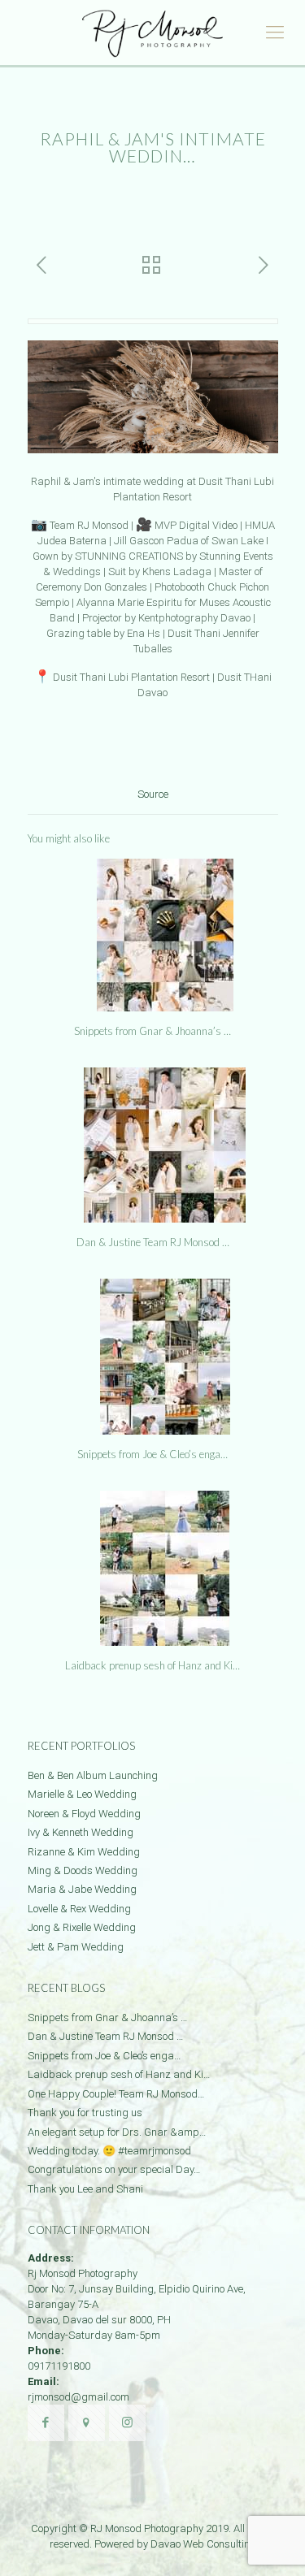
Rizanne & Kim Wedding (84, 1852)
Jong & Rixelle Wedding (82, 1927)
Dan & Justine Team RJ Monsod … (153, 1242)
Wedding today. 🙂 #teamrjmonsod (109, 2151)
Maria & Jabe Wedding (82, 1889)
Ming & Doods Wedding (83, 1870)
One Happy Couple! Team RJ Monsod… (116, 2094)
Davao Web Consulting (203, 2544)
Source (153, 794)
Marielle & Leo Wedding (82, 1794)
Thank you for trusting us (85, 2113)
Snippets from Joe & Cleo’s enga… (152, 1454)
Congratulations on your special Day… (114, 2169)
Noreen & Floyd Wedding (84, 1814)
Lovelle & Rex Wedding (79, 1909)
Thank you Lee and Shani (85, 2189)
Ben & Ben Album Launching (93, 1775)
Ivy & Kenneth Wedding (81, 1832)
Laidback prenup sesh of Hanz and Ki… (152, 1665)
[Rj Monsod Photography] (152, 32)
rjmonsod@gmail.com (78, 2397)
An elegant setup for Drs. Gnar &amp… (117, 2132)
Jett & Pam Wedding (76, 1947)
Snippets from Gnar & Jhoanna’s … (152, 1031)
